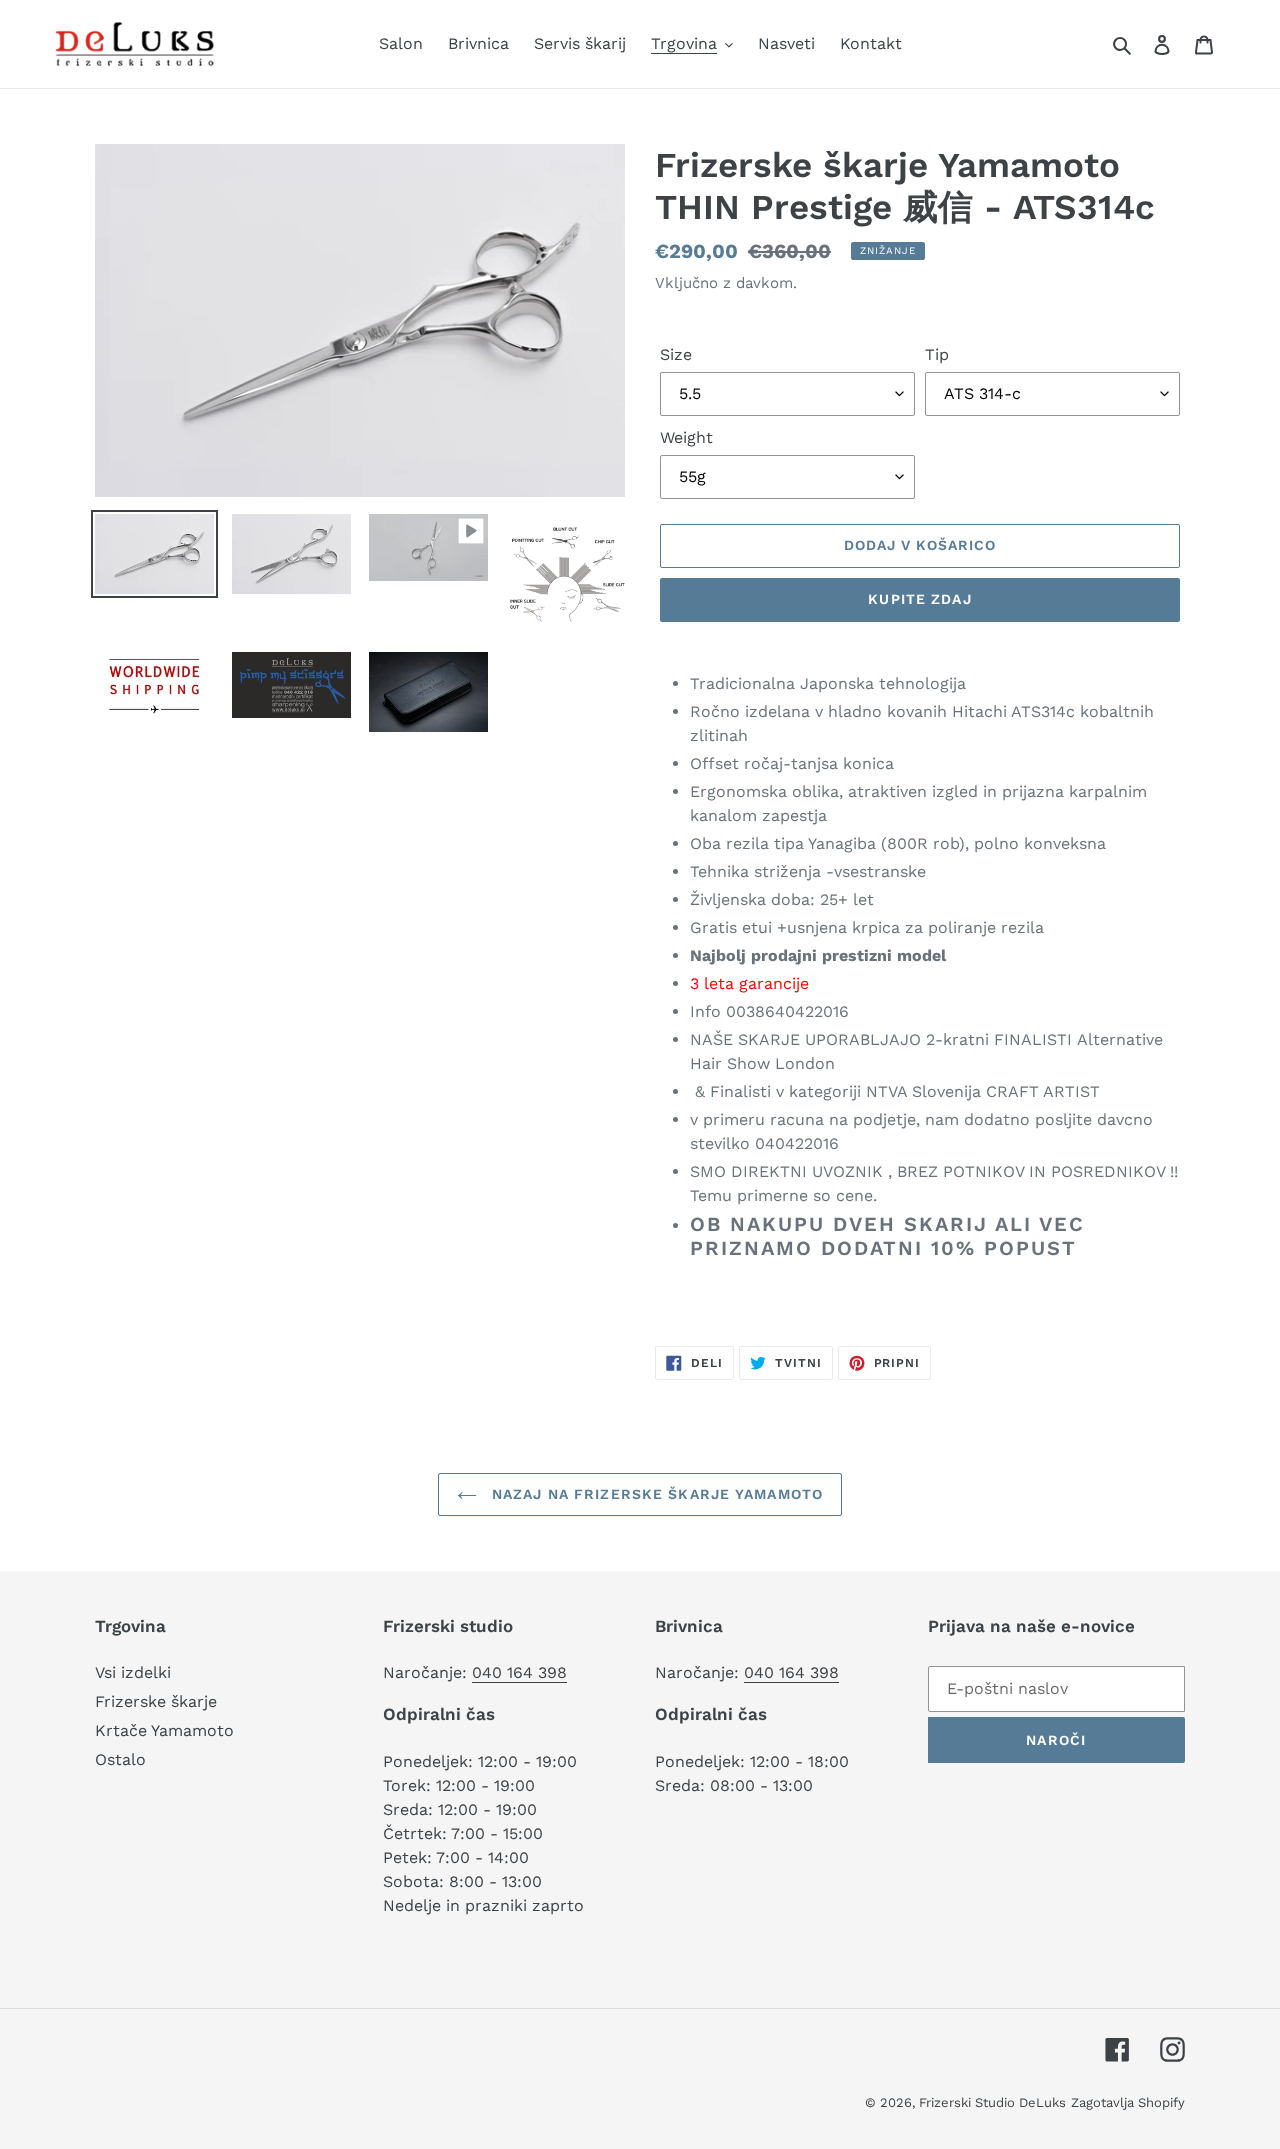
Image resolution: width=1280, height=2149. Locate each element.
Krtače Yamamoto (164, 1730)
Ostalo (120, 1759)
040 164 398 (519, 1672)
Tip (937, 354)
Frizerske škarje (156, 1701)
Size (676, 354)
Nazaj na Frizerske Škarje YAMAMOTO (655, 1494)
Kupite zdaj (919, 599)
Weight (686, 437)
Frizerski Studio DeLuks (992, 2102)
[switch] (937, 1299)
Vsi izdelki (133, 1672)
